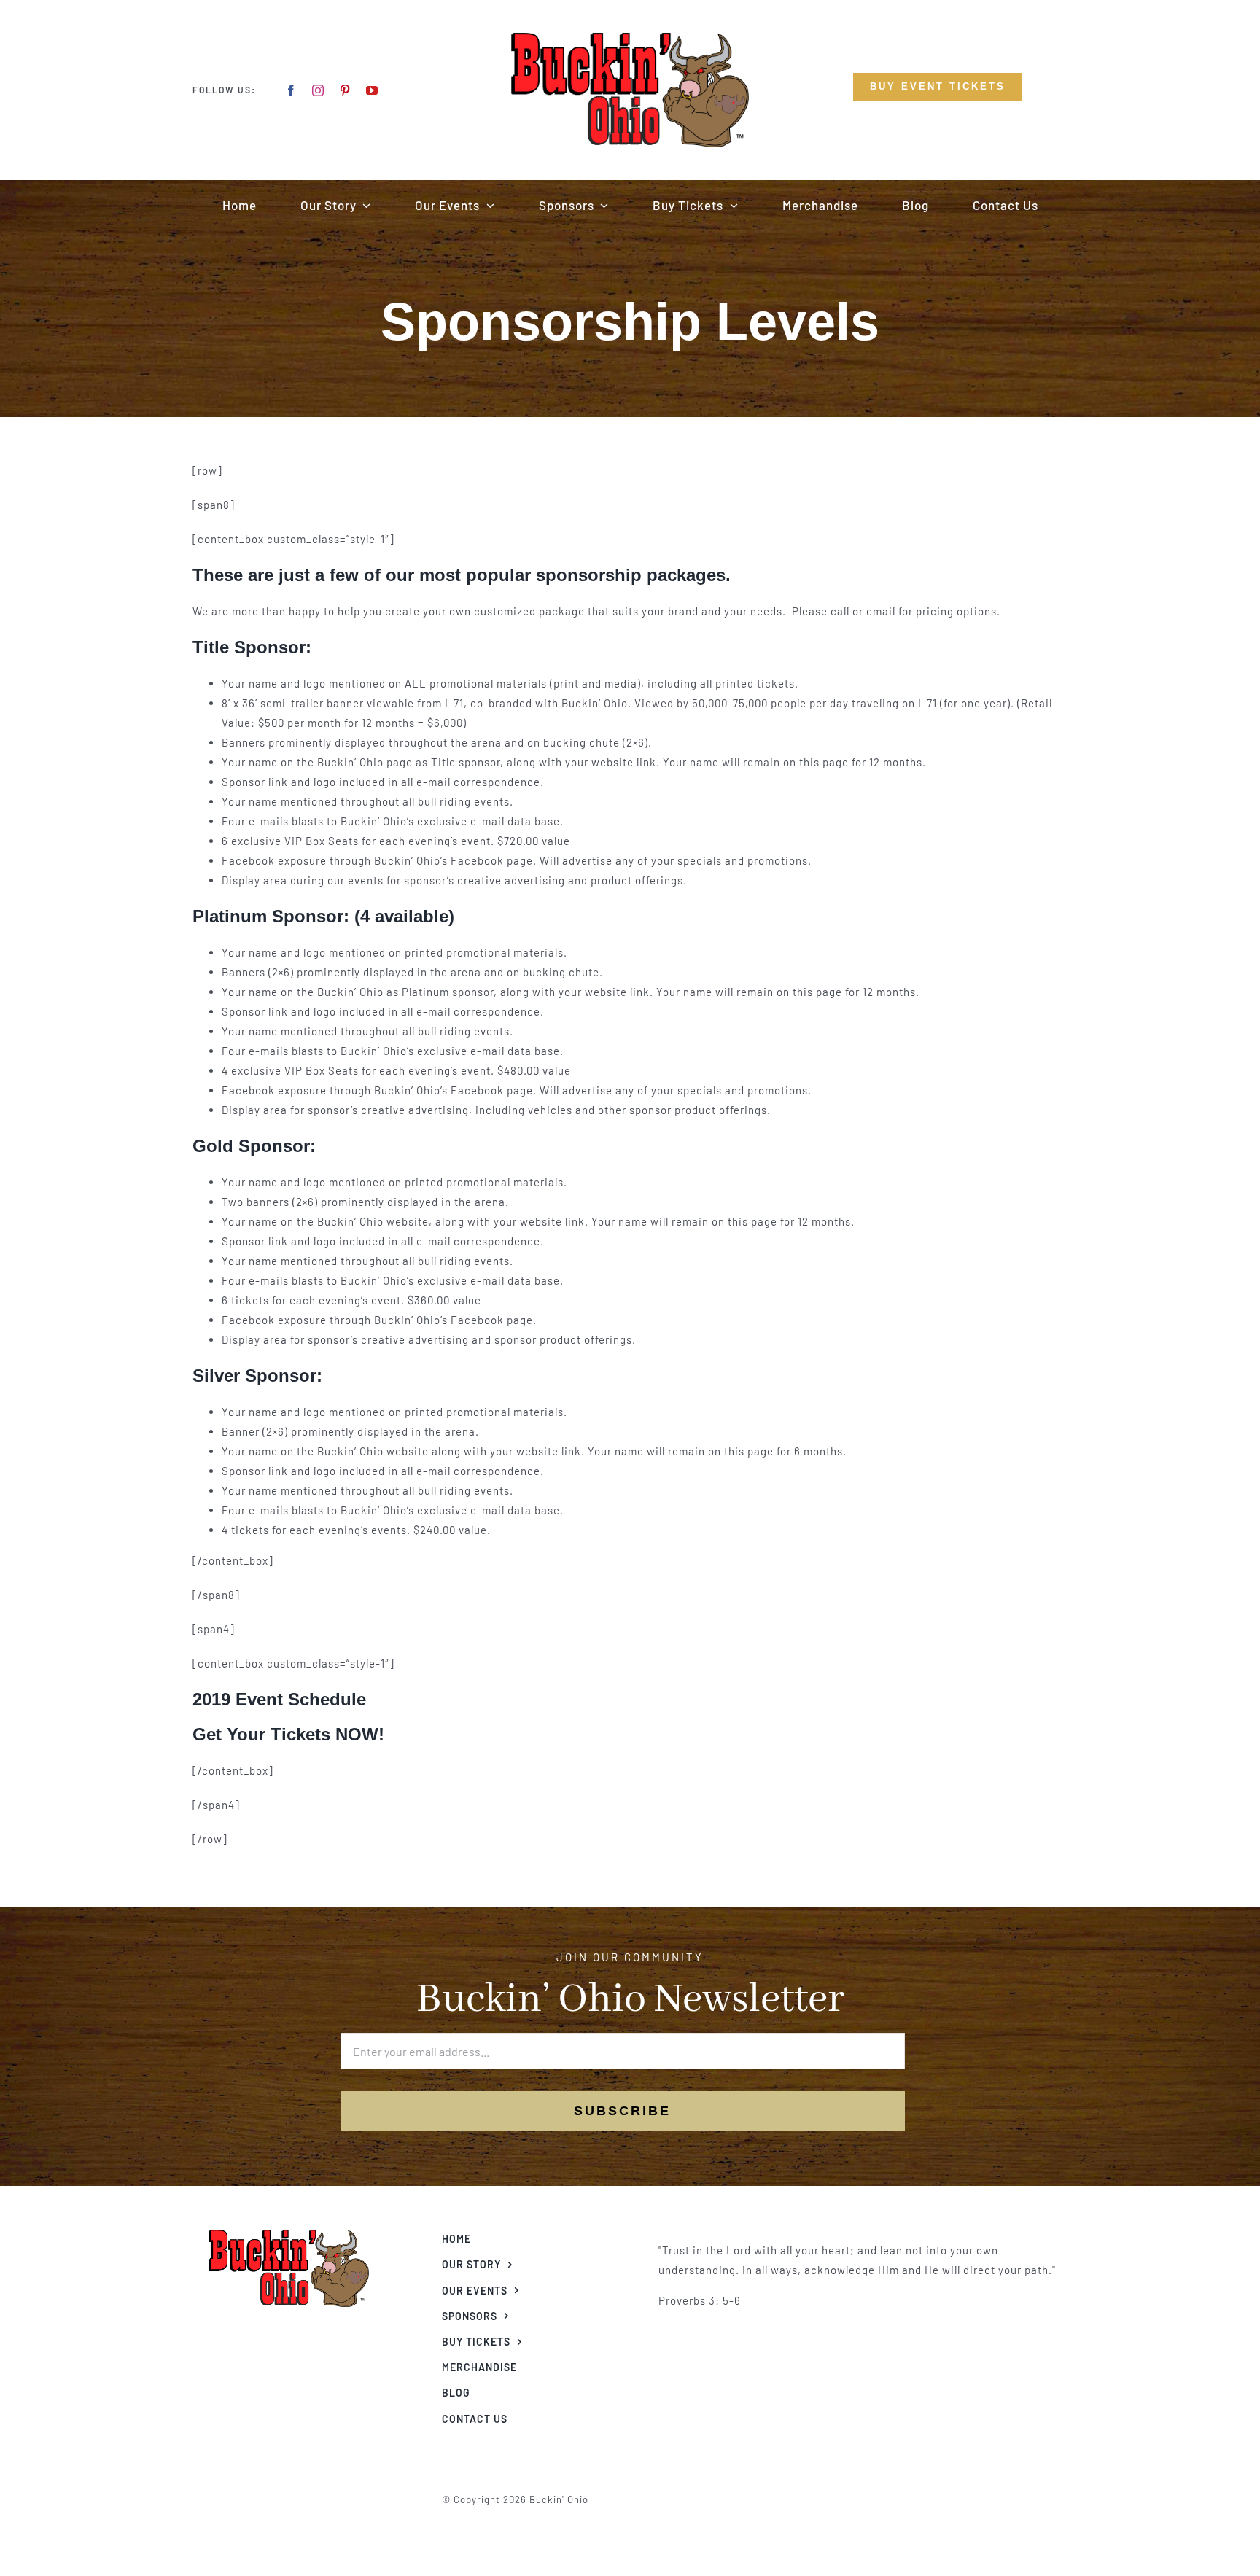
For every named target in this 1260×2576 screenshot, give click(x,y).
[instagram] (318, 90)
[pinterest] (345, 90)
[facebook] (291, 90)
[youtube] (372, 90)
